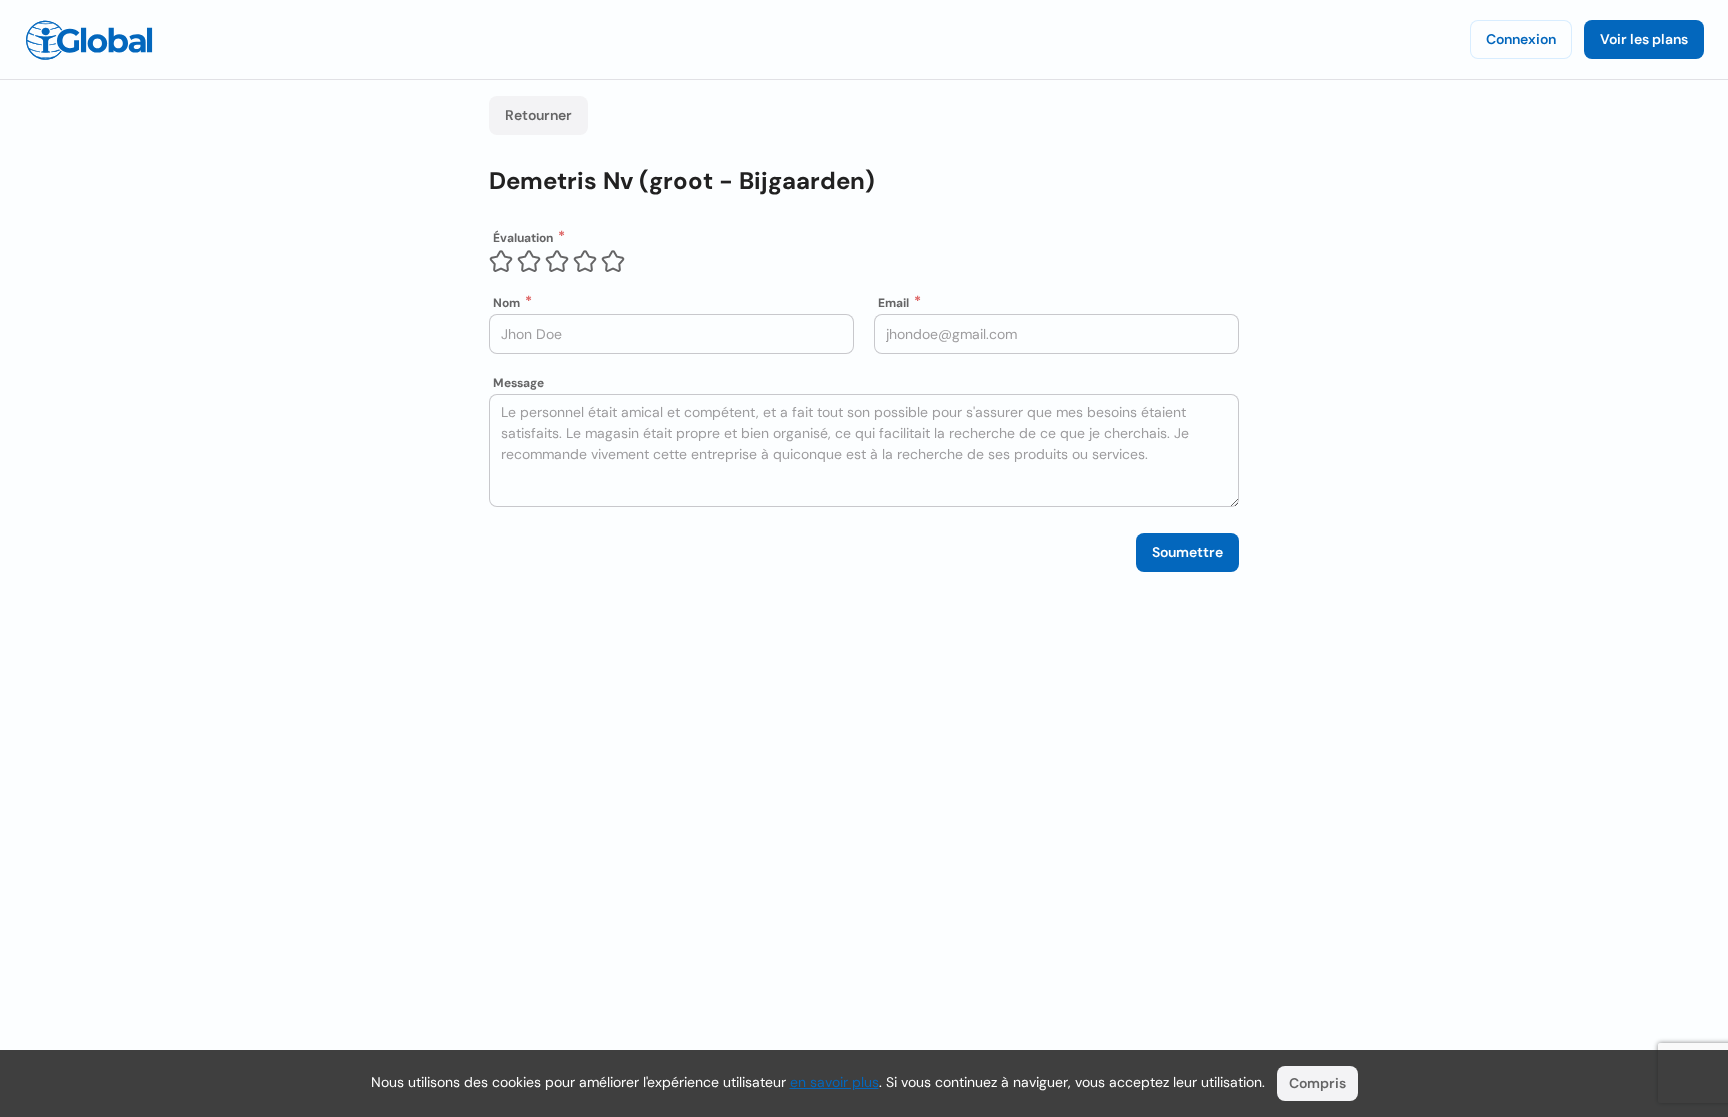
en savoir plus (834, 1082)
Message (518, 383)
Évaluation (523, 238)
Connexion (1521, 39)
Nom (506, 303)
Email (893, 303)
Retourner (538, 115)
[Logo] (89, 40)
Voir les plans (1644, 39)
